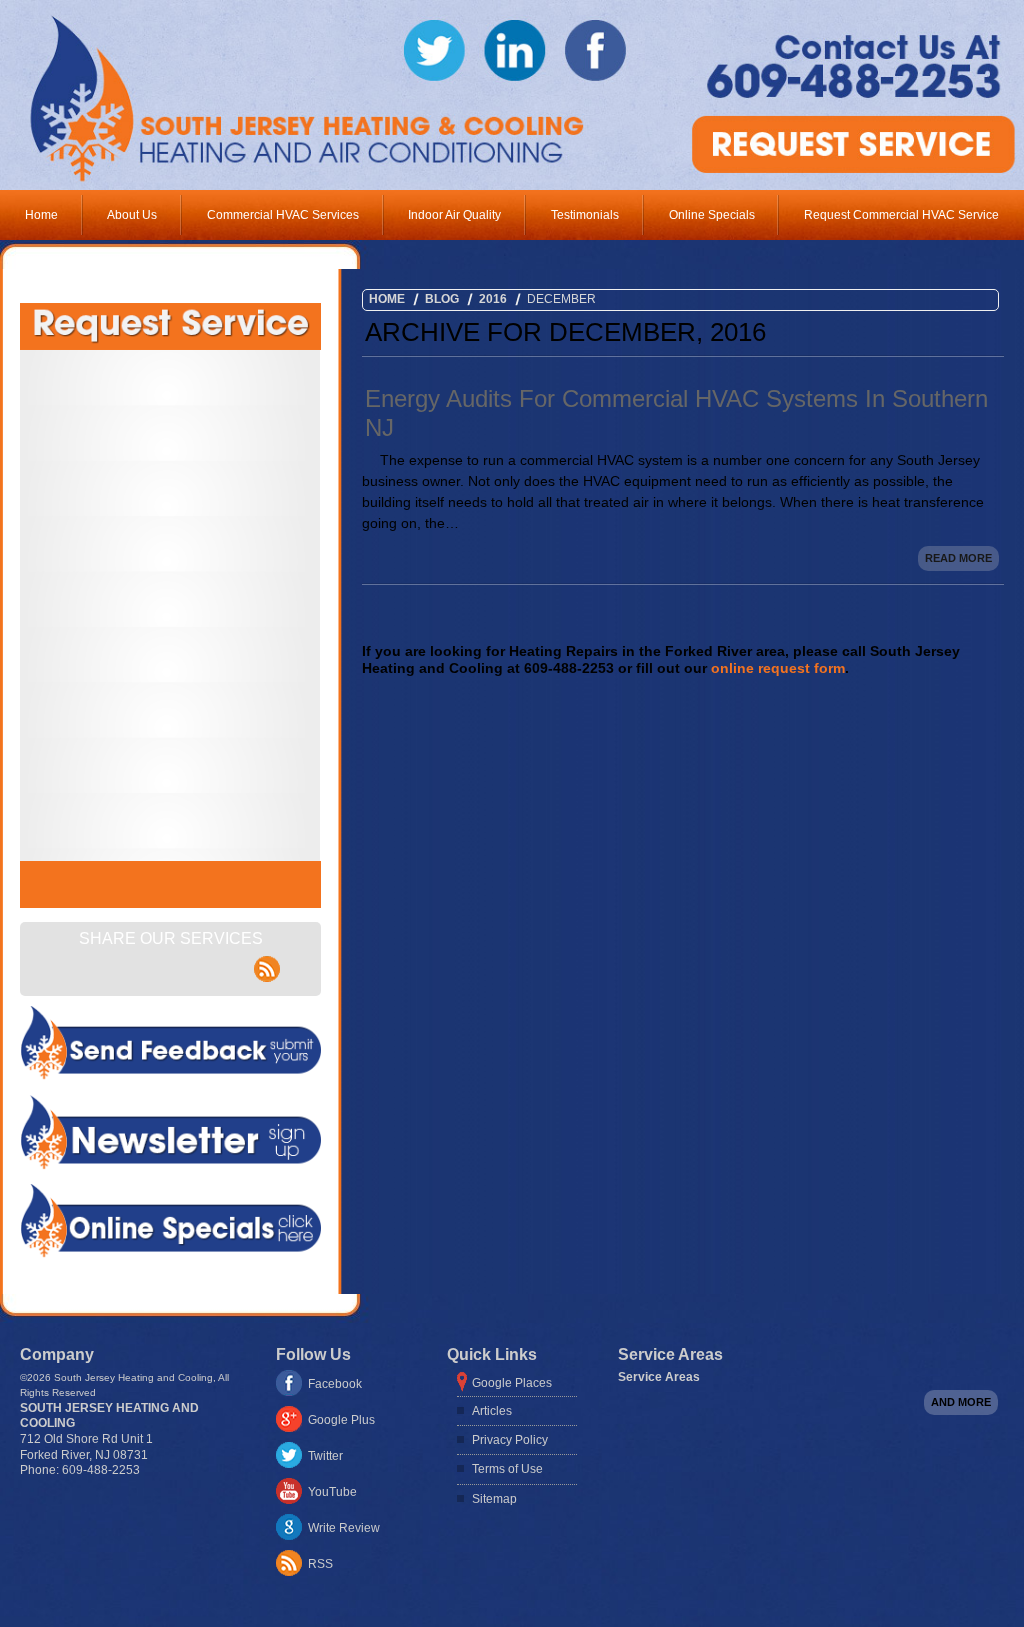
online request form (778, 668)
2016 (493, 299)
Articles (492, 1411)
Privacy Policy (510, 1440)
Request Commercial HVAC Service (901, 215)
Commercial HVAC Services (283, 215)
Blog (442, 299)
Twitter (325, 1456)
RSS (320, 1564)
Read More (958, 558)
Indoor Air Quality (454, 215)
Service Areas (659, 1377)
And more (961, 1402)
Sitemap (494, 1499)
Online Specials (712, 215)
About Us (132, 215)
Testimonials (585, 215)
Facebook (335, 1384)
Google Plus (341, 1420)
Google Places (512, 1383)
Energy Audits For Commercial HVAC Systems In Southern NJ (676, 413)
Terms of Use (507, 1469)
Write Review (344, 1528)
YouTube (332, 1492)
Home (41, 215)
